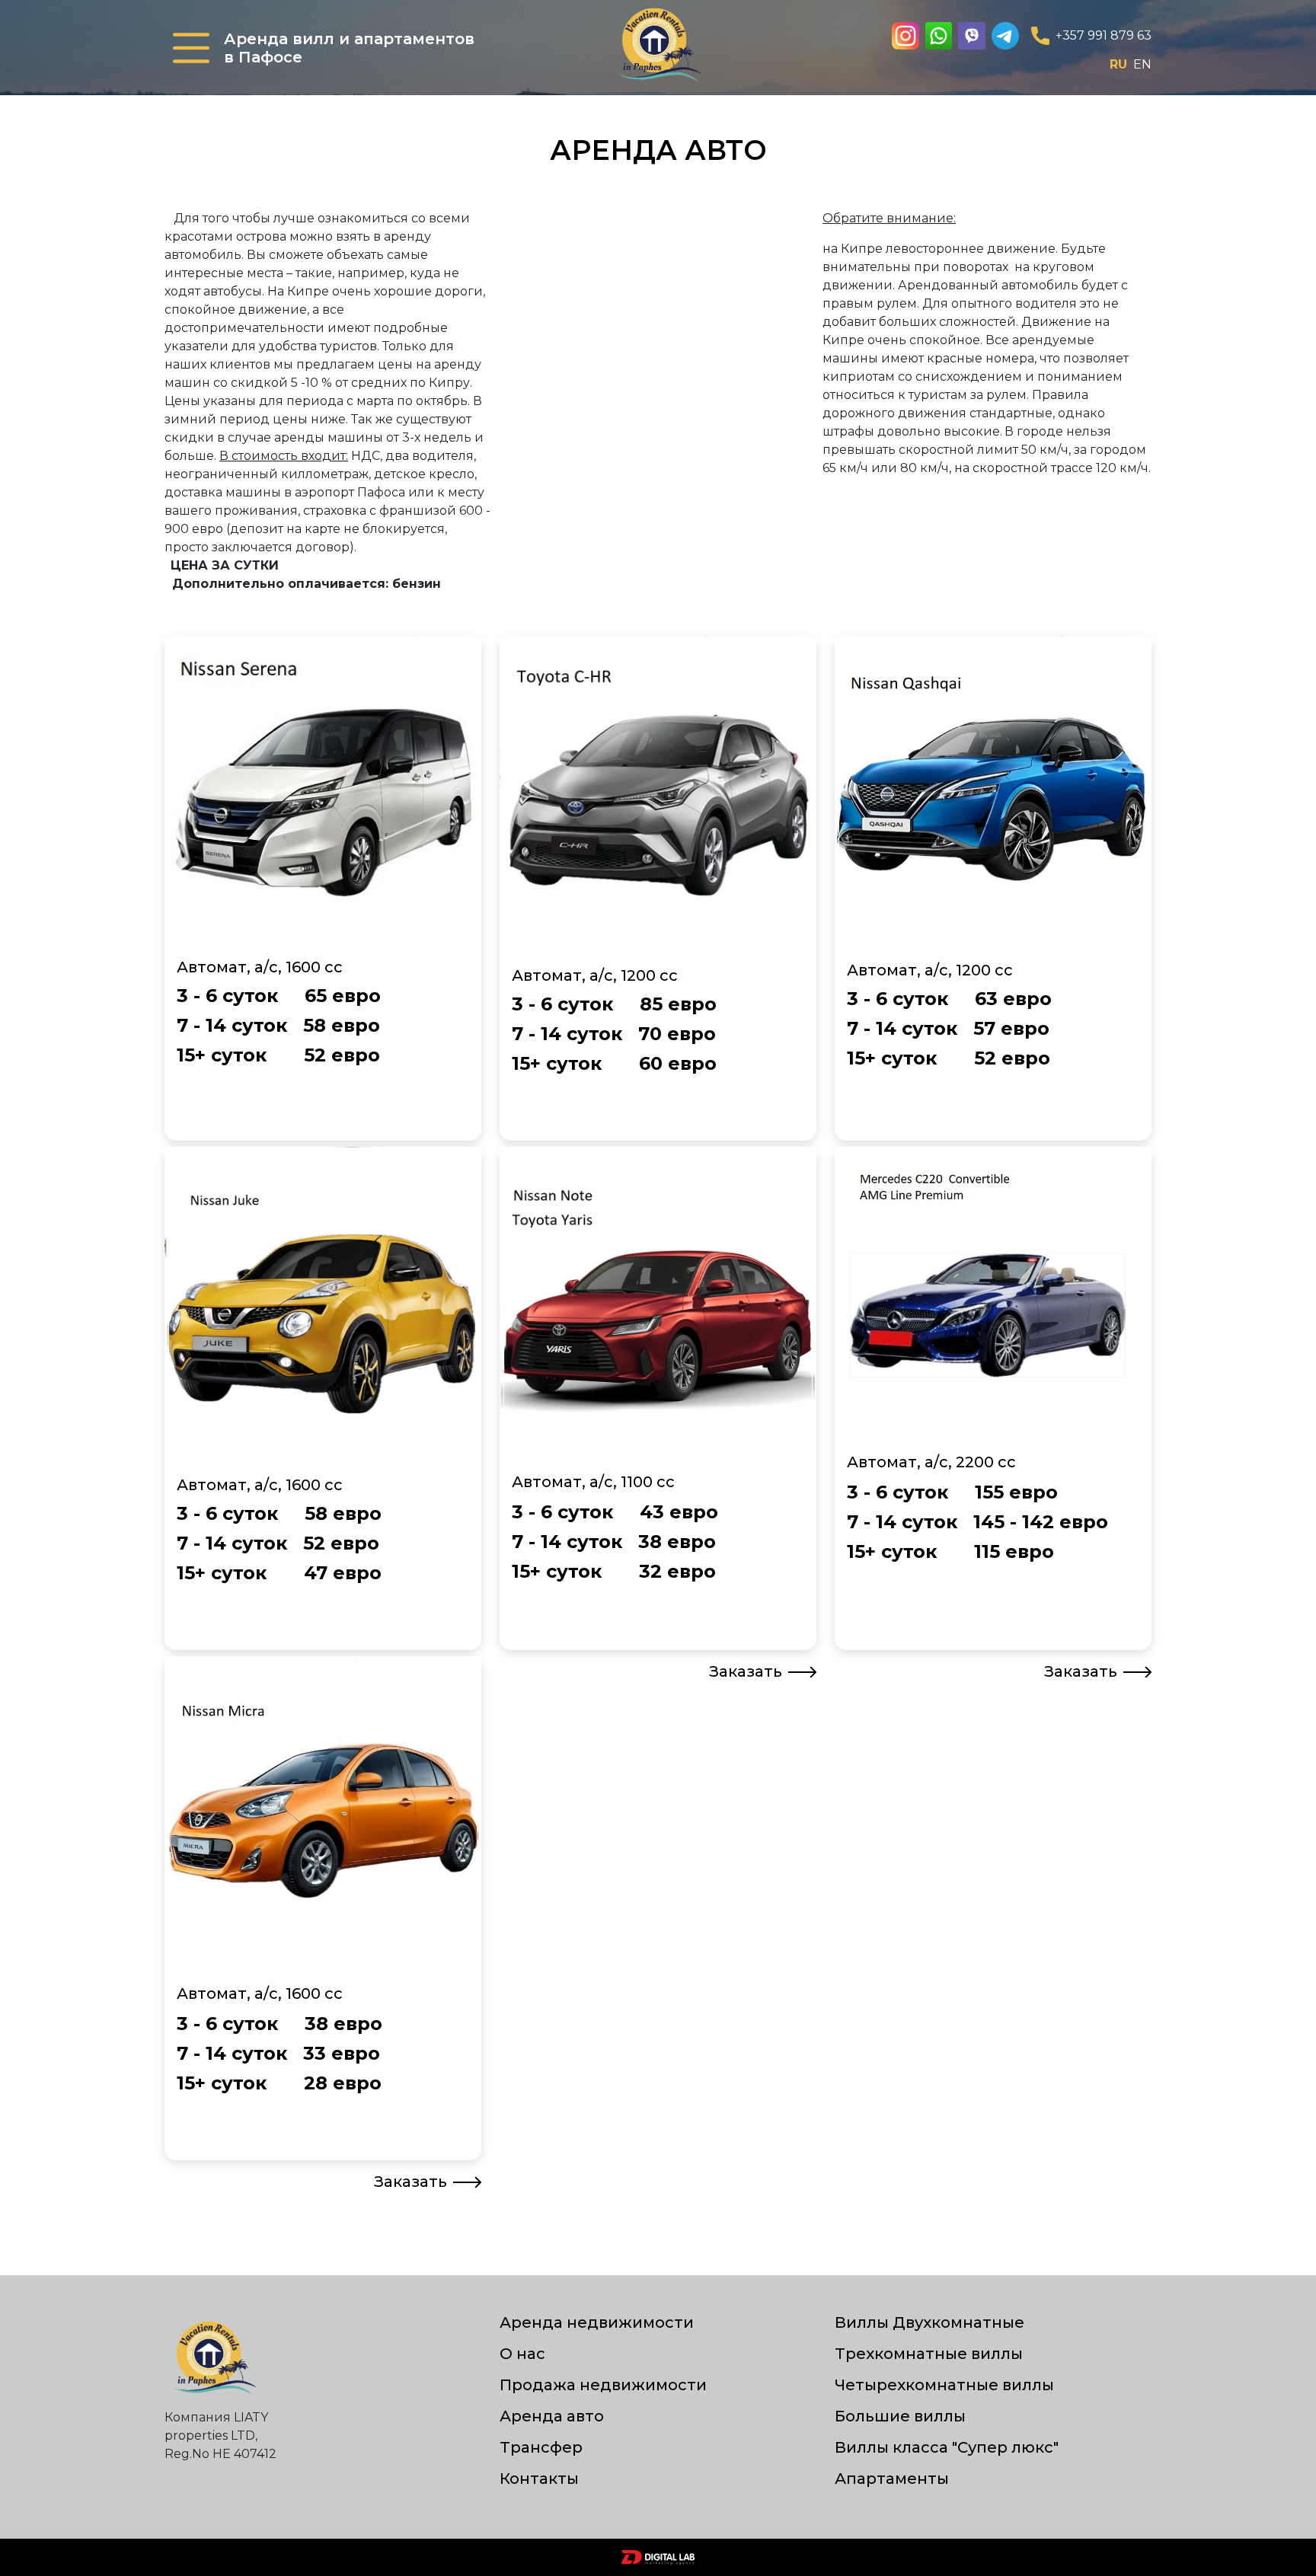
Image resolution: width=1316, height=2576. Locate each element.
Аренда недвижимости (597, 2322)
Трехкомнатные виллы (929, 2354)
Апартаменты (892, 2479)
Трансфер (541, 2447)
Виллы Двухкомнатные (930, 2322)
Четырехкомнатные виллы (944, 2385)
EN (1142, 64)
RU (1118, 64)
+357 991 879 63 (1104, 35)
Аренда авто (552, 2416)
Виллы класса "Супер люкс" (947, 2447)
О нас (522, 2354)
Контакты (539, 2479)
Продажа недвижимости (603, 2385)
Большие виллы (900, 2416)
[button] (191, 48)
